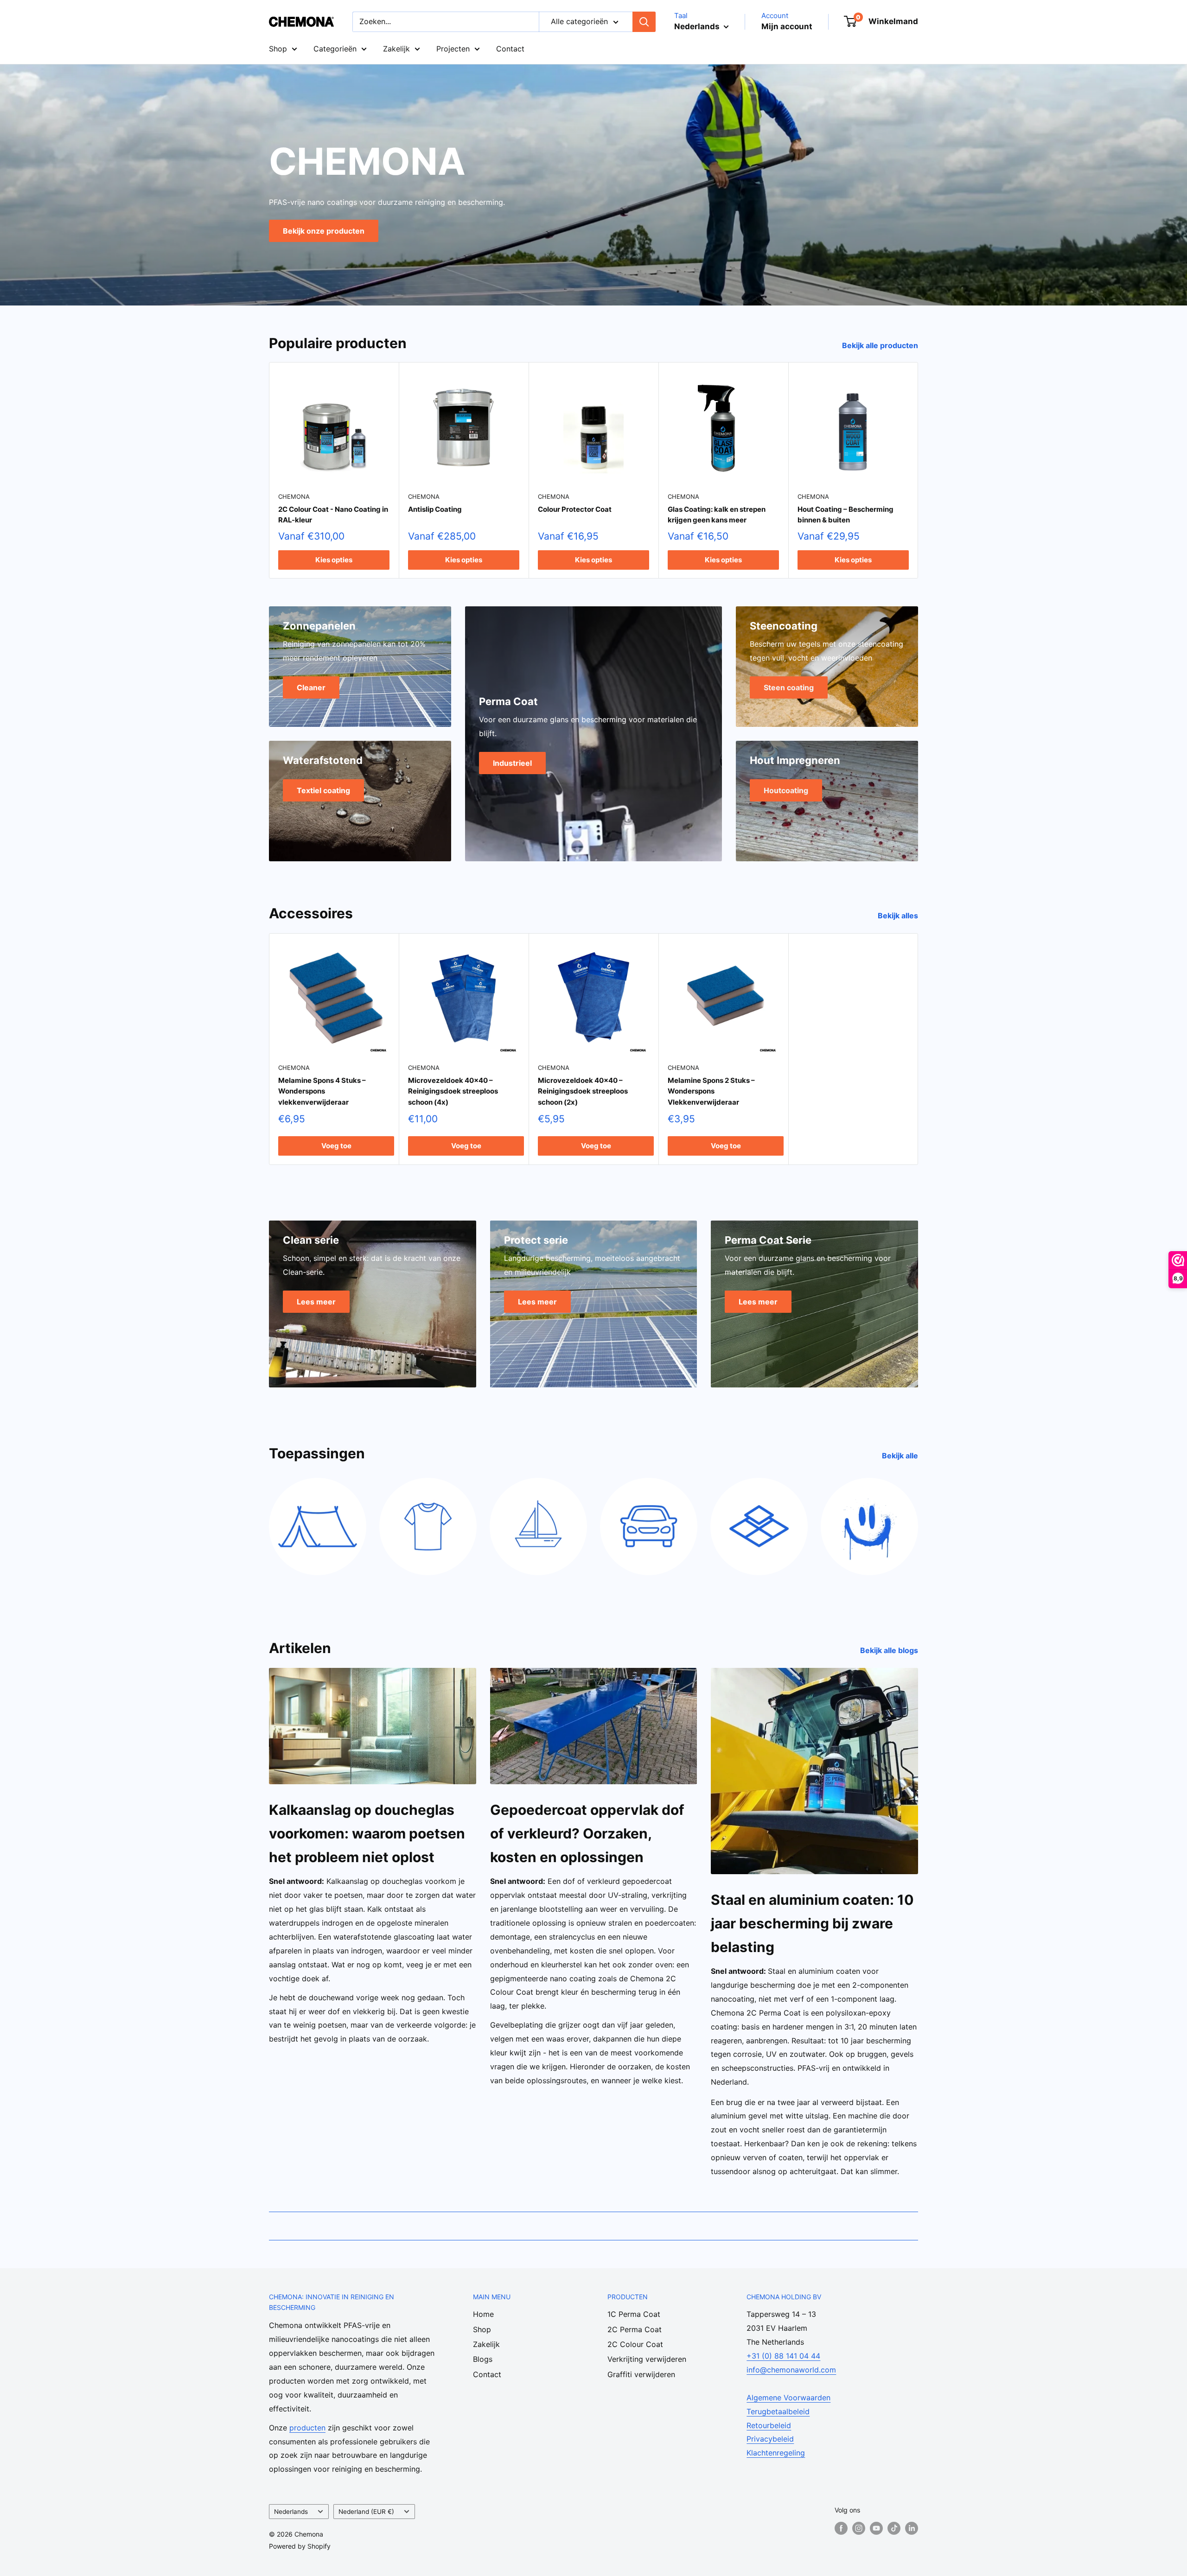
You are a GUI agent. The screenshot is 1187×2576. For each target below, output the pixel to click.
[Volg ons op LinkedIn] (912, 2528)
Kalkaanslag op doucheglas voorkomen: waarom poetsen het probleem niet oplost (367, 1833)
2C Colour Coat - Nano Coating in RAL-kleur (333, 515)
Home (483, 2314)
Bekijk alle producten (881, 345)
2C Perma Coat (635, 2329)
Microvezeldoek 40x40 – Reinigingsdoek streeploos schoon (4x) (453, 1092)
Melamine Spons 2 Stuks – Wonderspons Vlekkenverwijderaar (711, 1092)
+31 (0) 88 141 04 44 (783, 2356)
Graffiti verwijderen (641, 2374)
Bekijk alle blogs (890, 1650)
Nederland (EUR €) (366, 2512)
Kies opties (334, 559)
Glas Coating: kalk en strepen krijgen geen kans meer (717, 515)
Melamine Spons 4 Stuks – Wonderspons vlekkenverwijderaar (322, 1092)
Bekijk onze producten (324, 230)
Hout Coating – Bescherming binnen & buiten (846, 515)
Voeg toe (336, 1146)
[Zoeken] (644, 22)
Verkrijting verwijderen (647, 2359)
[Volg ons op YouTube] (876, 2528)
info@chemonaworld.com (791, 2370)
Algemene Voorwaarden (788, 2398)
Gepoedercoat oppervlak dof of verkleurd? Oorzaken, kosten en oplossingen (587, 1833)
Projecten (453, 49)
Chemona (294, 496)
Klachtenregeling (776, 2453)
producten (307, 2428)
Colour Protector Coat (575, 509)
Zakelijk (396, 49)
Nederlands (291, 2512)
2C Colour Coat (635, 2344)
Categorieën (335, 49)
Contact (510, 49)
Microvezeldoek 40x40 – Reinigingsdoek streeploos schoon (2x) (583, 1092)
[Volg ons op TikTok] (894, 2528)
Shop (278, 49)
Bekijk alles (899, 916)
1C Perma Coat (634, 2314)
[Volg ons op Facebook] (841, 2528)
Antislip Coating (435, 509)
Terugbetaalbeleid (778, 2411)
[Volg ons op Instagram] (859, 2528)
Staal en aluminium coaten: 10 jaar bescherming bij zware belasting (812, 1923)
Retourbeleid (769, 2425)
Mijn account (787, 26)
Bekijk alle (901, 1456)
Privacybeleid (770, 2439)
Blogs (483, 2359)
